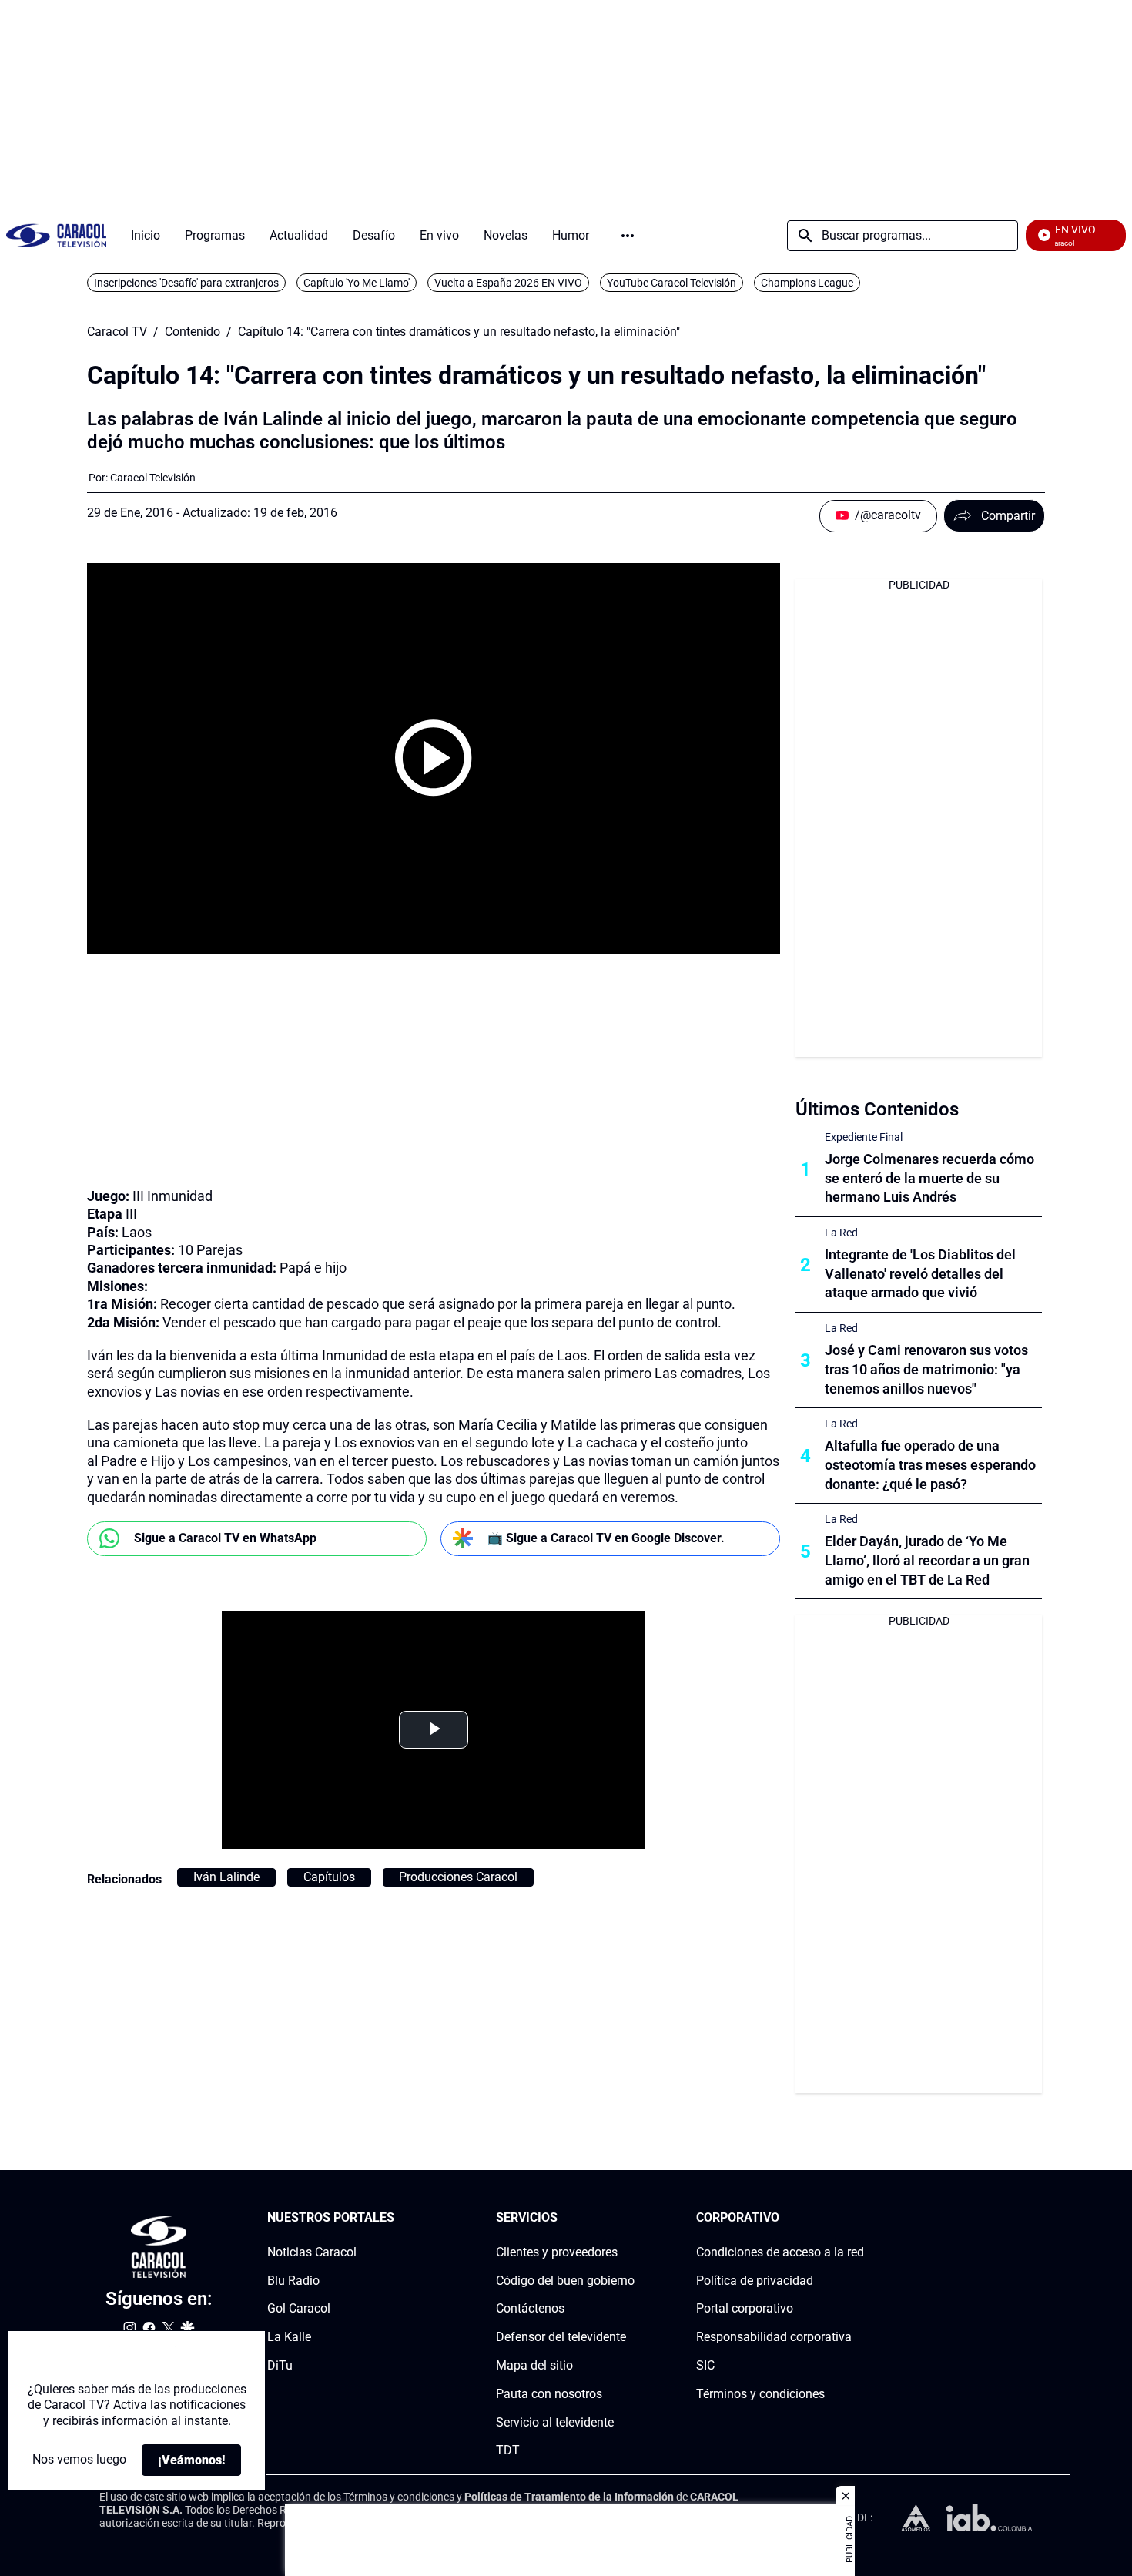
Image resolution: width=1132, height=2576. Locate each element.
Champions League (807, 283)
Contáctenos (530, 2309)
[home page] (56, 235)
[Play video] (434, 758)
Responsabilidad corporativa (774, 2337)
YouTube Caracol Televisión (671, 283)
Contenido (193, 332)
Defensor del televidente (561, 2337)
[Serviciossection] (630, 2218)
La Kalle (289, 2337)
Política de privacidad (755, 2281)
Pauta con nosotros (549, 2394)
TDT (508, 2451)
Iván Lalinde (226, 1877)
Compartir (1008, 516)
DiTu (280, 2365)
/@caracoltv (888, 515)
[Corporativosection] (859, 2218)
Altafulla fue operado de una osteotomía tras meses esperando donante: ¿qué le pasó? (930, 1465)
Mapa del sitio (534, 2365)
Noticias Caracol (312, 2252)
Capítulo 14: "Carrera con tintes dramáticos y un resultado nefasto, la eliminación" (459, 332)
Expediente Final (864, 1137)
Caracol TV (117, 332)
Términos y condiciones (760, 2394)
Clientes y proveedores (557, 2252)
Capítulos (329, 1877)
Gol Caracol (299, 2309)
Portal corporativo (745, 2309)
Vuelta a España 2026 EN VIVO (508, 283)
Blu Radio (293, 2281)
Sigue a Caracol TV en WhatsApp (225, 1538)
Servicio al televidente (555, 2422)
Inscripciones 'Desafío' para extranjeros (186, 283)
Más (628, 236)
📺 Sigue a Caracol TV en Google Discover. (606, 1538)
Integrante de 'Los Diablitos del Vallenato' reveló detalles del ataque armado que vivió (920, 1274)
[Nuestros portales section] (399, 2218)
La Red (841, 1233)
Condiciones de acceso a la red (780, 2252)
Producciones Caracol (458, 1877)
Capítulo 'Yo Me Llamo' (357, 283)
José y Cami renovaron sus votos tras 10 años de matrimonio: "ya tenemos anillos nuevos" (926, 1369)
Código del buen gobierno (565, 2281)
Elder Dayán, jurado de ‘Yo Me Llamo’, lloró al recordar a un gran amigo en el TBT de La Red (927, 1560)
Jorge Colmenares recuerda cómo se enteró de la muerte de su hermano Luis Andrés (929, 1178)
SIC (705, 2365)
